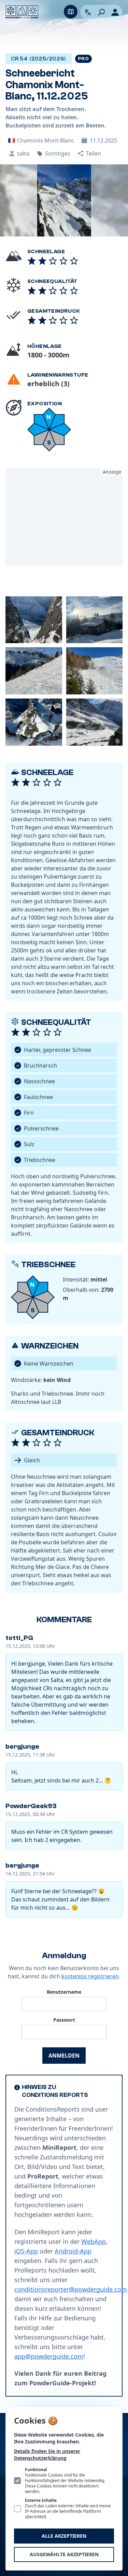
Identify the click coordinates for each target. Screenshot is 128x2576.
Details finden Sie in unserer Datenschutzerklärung (47, 2455)
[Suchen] (101, 12)
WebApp (94, 2241)
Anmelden (64, 2056)
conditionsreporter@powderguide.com (71, 2289)
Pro (83, 59)
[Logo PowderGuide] (22, 12)
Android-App (73, 2251)
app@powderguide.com (49, 2356)
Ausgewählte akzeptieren (64, 2554)
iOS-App (26, 2251)
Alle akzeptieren (64, 2536)
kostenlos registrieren (90, 1976)
